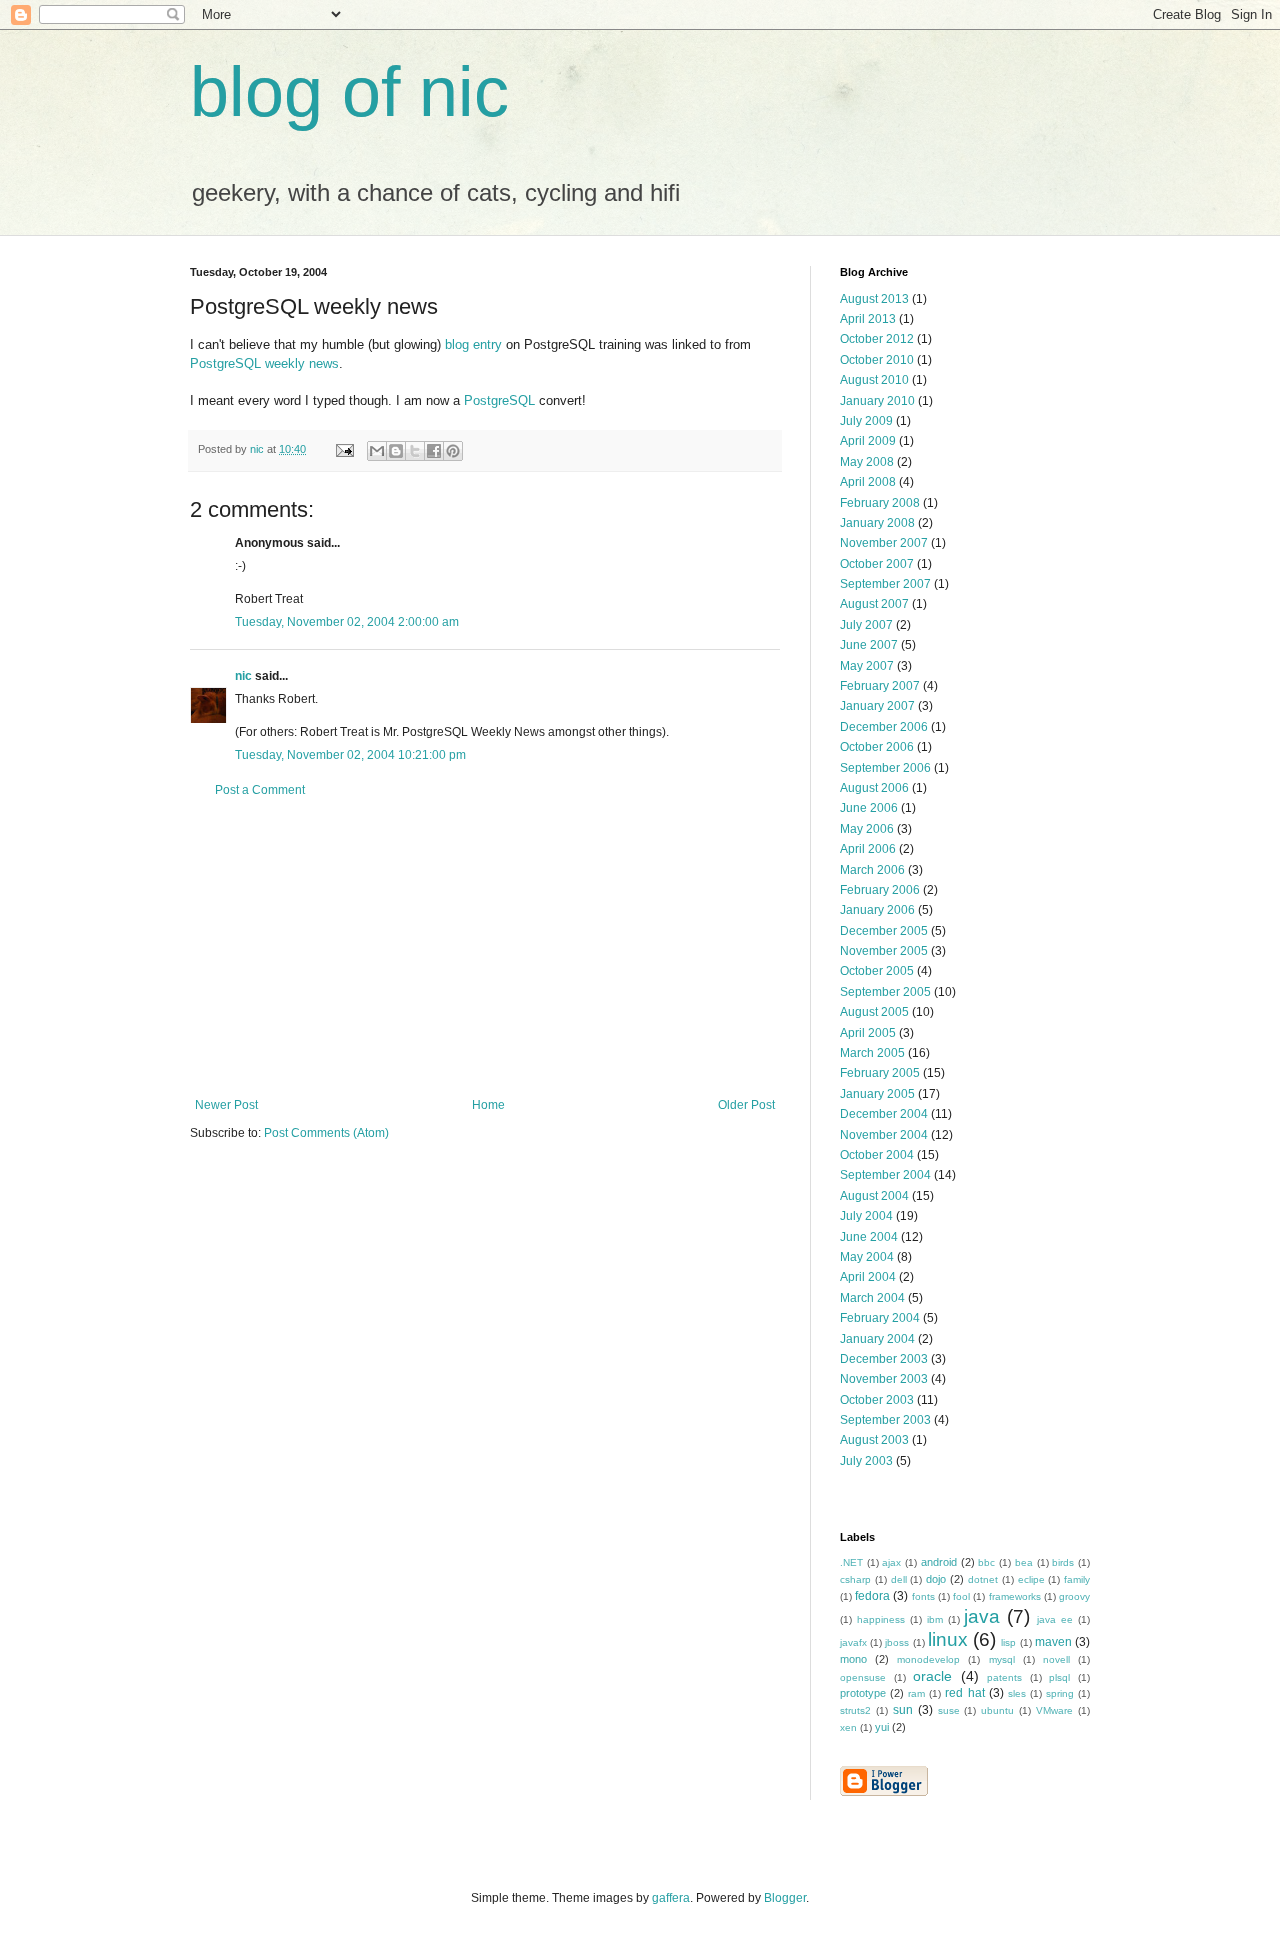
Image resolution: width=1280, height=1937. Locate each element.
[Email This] (377, 451)
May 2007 (867, 666)
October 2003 (877, 1400)
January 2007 (877, 706)
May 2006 (867, 829)
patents (1004, 1677)
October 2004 (877, 1155)
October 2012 (877, 339)
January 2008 (877, 523)
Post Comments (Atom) (326, 1133)
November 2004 (884, 1135)
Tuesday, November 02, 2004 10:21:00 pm (350, 755)
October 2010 (877, 360)
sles (1017, 1693)
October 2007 (877, 564)
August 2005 (874, 1012)
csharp (855, 1579)
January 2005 (877, 1094)
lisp (1008, 1642)
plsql (1059, 1677)
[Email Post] (344, 449)
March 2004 (872, 1298)
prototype (863, 1693)
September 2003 (885, 1420)
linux (948, 1639)
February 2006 (880, 890)
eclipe (1031, 1579)
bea (1024, 1562)
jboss (897, 1642)
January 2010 (877, 401)
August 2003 (874, 1440)
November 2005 (884, 951)
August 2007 (874, 604)
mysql (1002, 1659)
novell (1056, 1659)
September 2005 (885, 992)
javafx (853, 1642)
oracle (932, 1676)
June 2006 (869, 808)
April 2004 (868, 1277)
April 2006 (868, 849)
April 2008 (868, 482)
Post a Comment (260, 790)
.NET (851, 1562)
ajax (891, 1562)
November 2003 (884, 1379)
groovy (1074, 1596)
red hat (964, 1693)
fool (961, 1596)
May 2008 (867, 462)
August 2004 (874, 1196)
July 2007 (866, 625)
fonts (923, 1596)
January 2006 (877, 910)
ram (916, 1693)
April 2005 (868, 1033)
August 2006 (874, 788)
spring (1060, 1693)
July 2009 (866, 421)
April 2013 (868, 319)
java (982, 1616)
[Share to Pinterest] (453, 451)
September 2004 (885, 1175)
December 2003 (884, 1359)
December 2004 (884, 1114)
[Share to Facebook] (434, 451)
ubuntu (997, 1710)
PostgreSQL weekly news (264, 363)
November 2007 (884, 543)
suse (949, 1710)
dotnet (983, 1579)
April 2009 (868, 441)
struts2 (855, 1710)
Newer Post (226, 1105)
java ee (1055, 1619)
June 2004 (869, 1237)
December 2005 (884, 931)
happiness (881, 1619)
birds (1063, 1562)
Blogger (785, 1898)
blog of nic (349, 92)
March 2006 (872, 870)
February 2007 (880, 686)
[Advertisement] (485, 948)
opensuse (863, 1677)
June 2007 (869, 645)
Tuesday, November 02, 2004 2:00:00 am (347, 622)
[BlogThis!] (396, 451)
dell (899, 1579)
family (1077, 1579)
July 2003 (866, 1461)
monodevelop (928, 1659)
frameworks (1015, 1596)
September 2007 (885, 584)
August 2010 (874, 380)
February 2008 (880, 503)
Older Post (746, 1105)
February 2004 (880, 1318)
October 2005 (877, 971)
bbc (986, 1562)
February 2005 (880, 1073)
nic (243, 676)
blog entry (473, 344)
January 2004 (877, 1339)
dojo (936, 1579)
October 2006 (877, 747)
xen (848, 1727)
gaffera (671, 1898)
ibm (935, 1619)
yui (882, 1727)
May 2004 (867, 1257)
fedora (872, 1596)
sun (903, 1710)
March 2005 (872, 1053)
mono (853, 1659)
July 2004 (866, 1216)
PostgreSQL (499, 400)
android (939, 1562)
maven (1053, 1642)
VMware (1054, 1710)
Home (488, 1105)
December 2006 (884, 727)
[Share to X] (415, 451)
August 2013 (874, 299)
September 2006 (885, 768)
